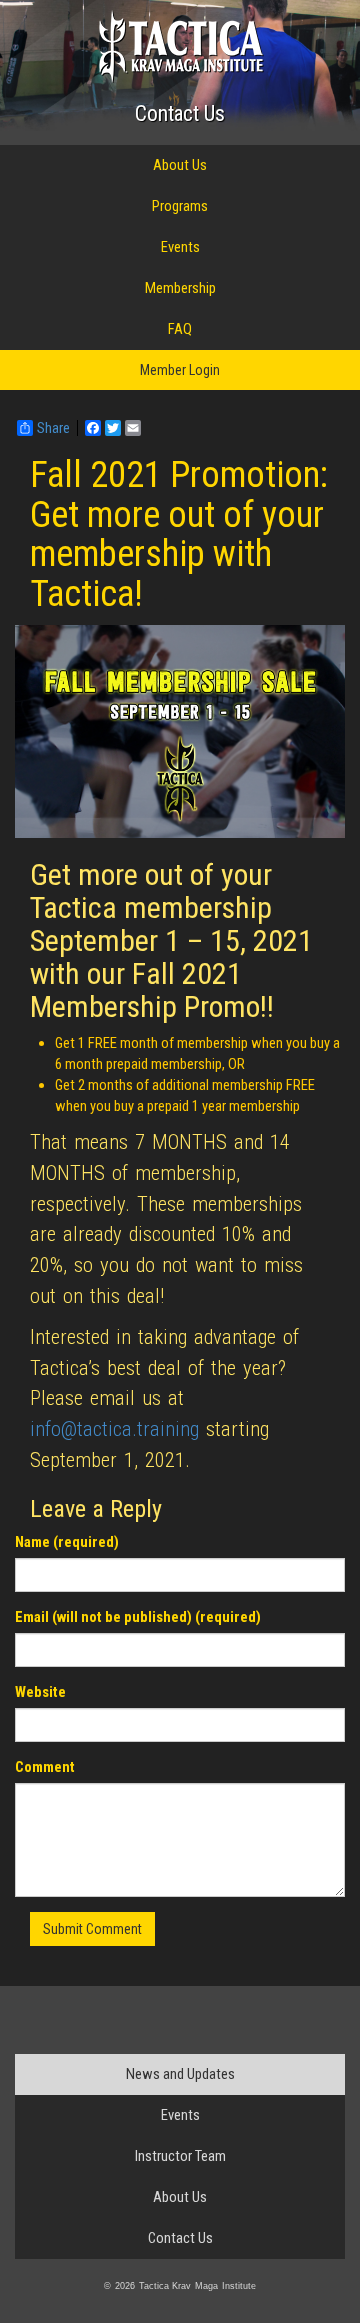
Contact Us (180, 113)
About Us (180, 165)
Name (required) (67, 1542)
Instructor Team (180, 2156)
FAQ (180, 329)
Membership (180, 288)
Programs (180, 206)
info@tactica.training (114, 1429)
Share (53, 428)
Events (180, 247)
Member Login (180, 370)
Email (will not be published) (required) (138, 1617)
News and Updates (180, 2074)
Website (40, 1692)
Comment (45, 1767)
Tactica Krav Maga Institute (180, 46)
